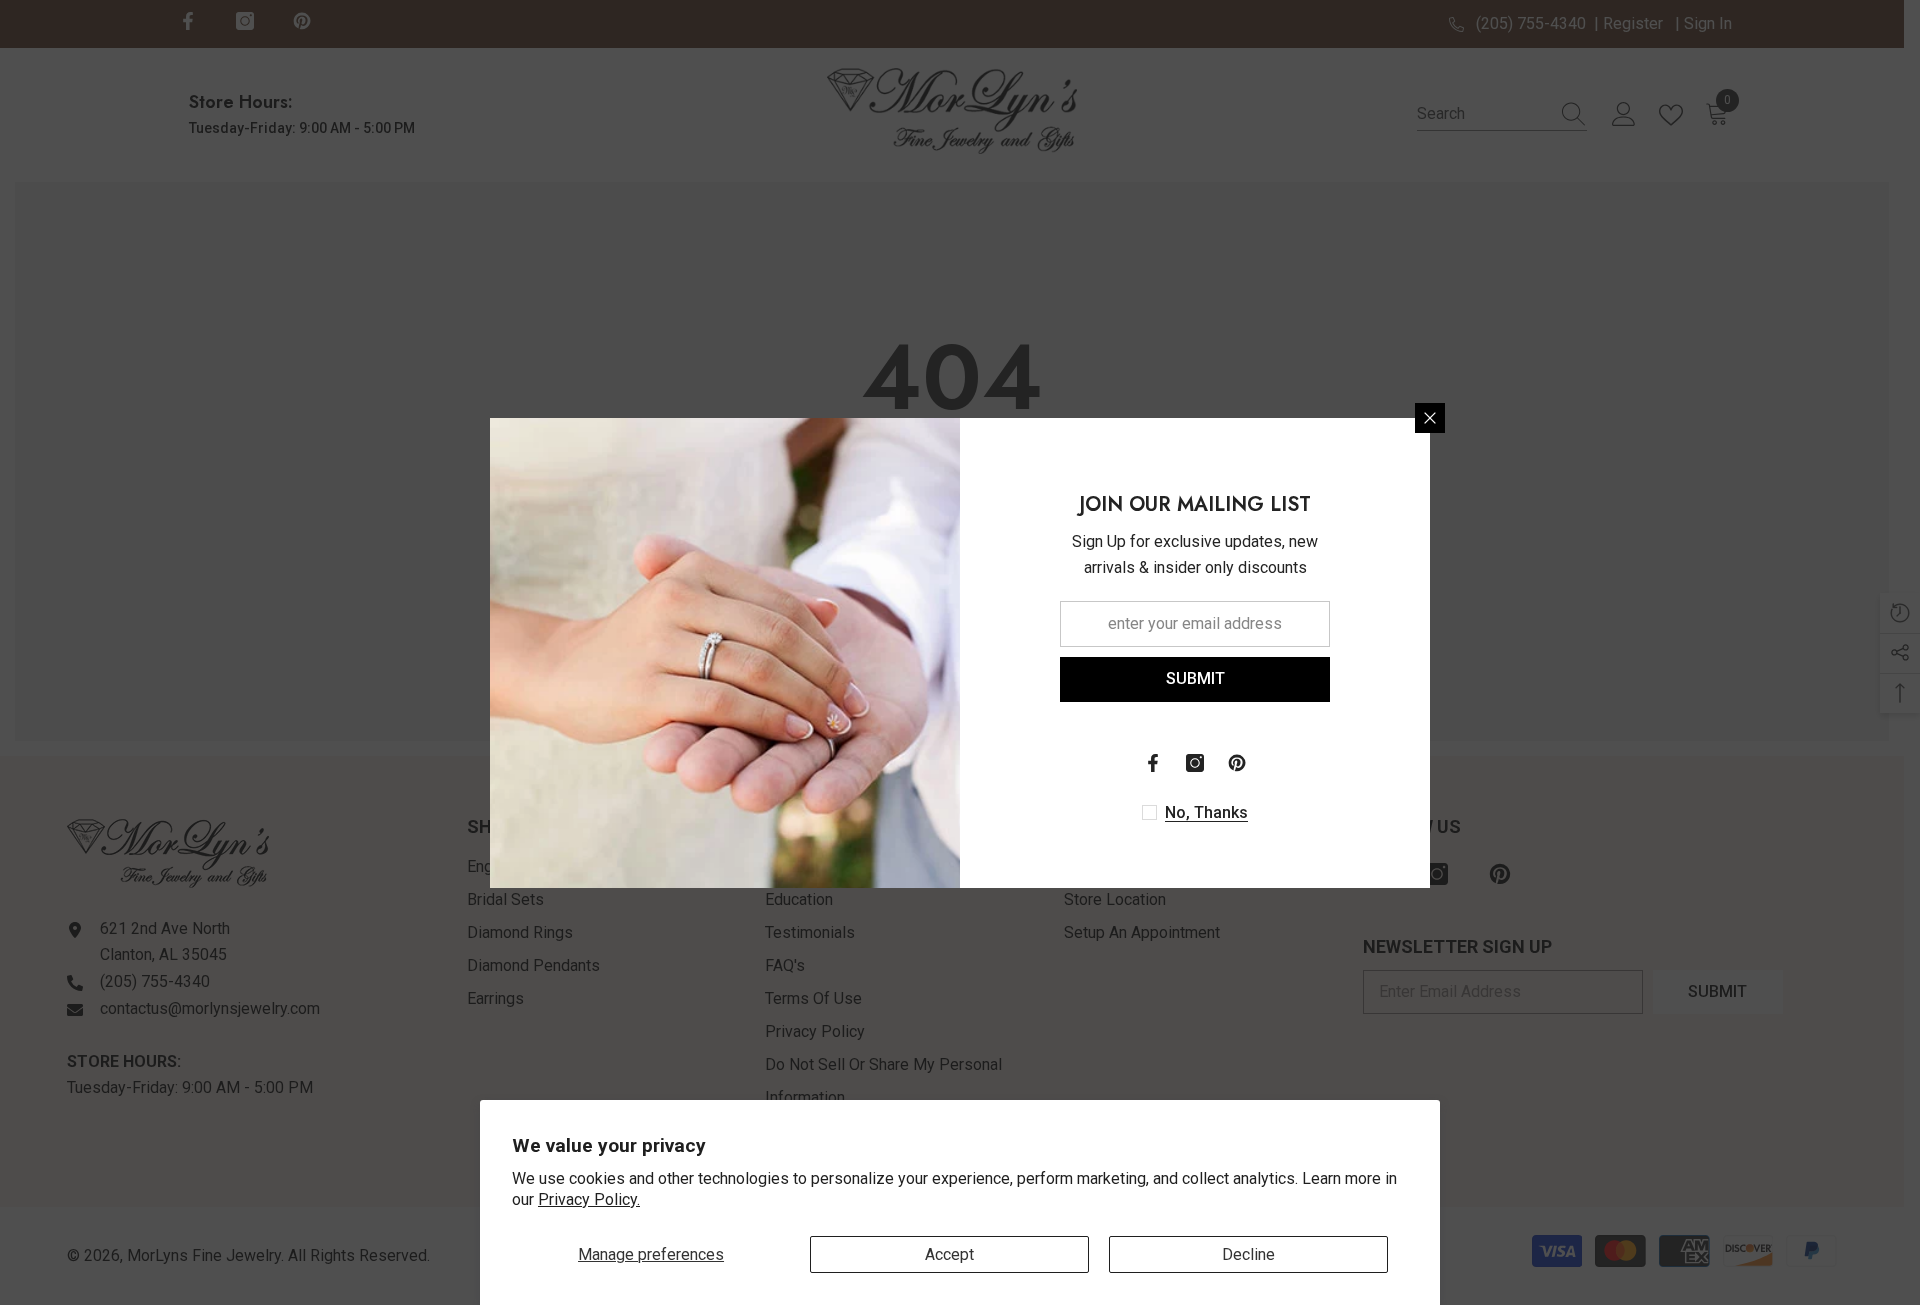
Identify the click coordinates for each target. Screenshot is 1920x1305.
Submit (1195, 678)
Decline (1248, 1254)
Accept (949, 1254)
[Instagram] (1195, 763)
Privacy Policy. (589, 1199)
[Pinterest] (1237, 763)
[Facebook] (1153, 763)
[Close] (1430, 418)
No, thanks (1206, 812)
